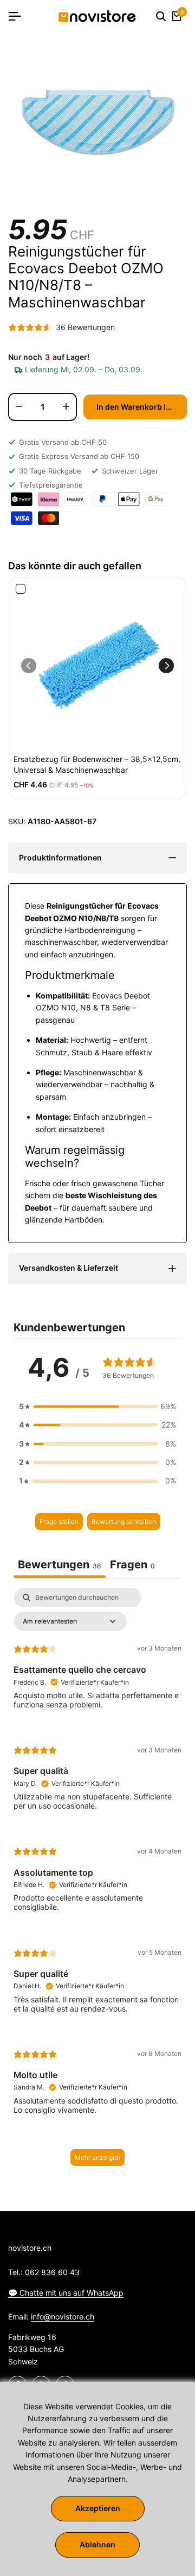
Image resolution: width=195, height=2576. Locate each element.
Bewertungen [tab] (60, 1565)
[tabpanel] (97, 1882)
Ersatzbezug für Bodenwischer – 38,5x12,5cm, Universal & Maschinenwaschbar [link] (97, 764)
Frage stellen (59, 1522)
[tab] (132, 1566)
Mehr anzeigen (97, 2157)
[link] (97, 666)
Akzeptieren (98, 2508)
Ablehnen (97, 2544)
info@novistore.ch (63, 2317)
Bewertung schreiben (124, 1522)
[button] (166, 666)
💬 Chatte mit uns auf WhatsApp (66, 2293)
